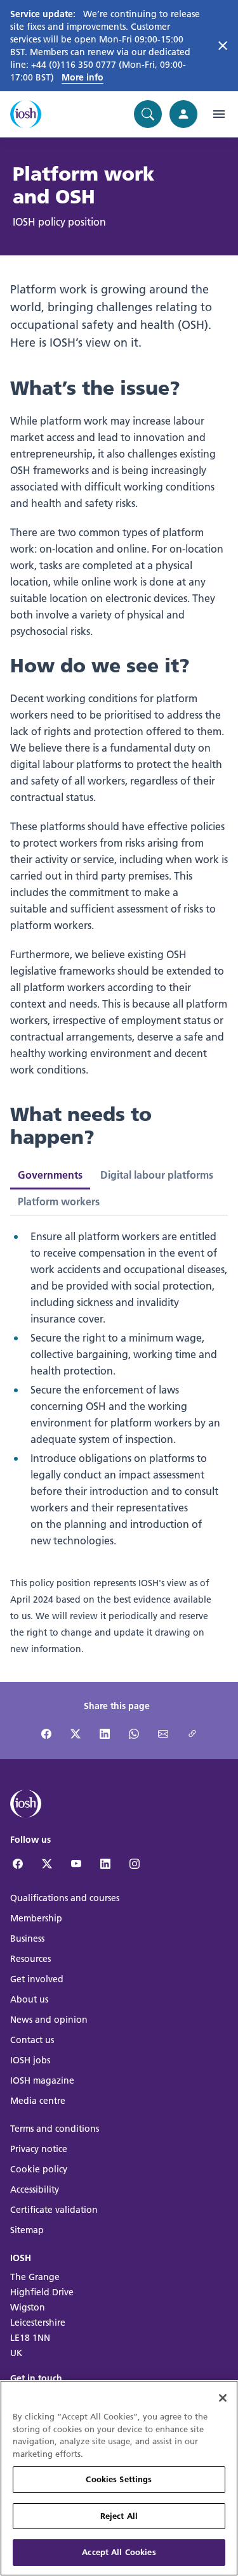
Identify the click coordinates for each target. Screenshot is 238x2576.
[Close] (223, 2398)
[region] (119, 2478)
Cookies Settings (119, 2479)
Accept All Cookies (119, 2552)
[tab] (157, 1175)
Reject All (119, 2516)
